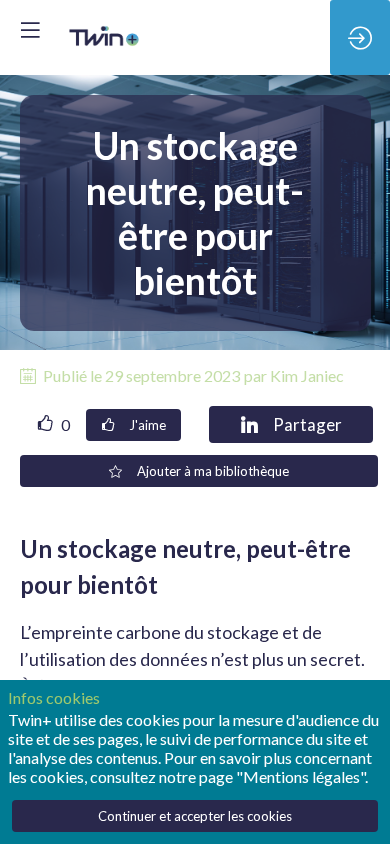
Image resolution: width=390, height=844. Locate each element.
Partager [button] (307, 424)
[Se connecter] (360, 37)
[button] (30, 30)
